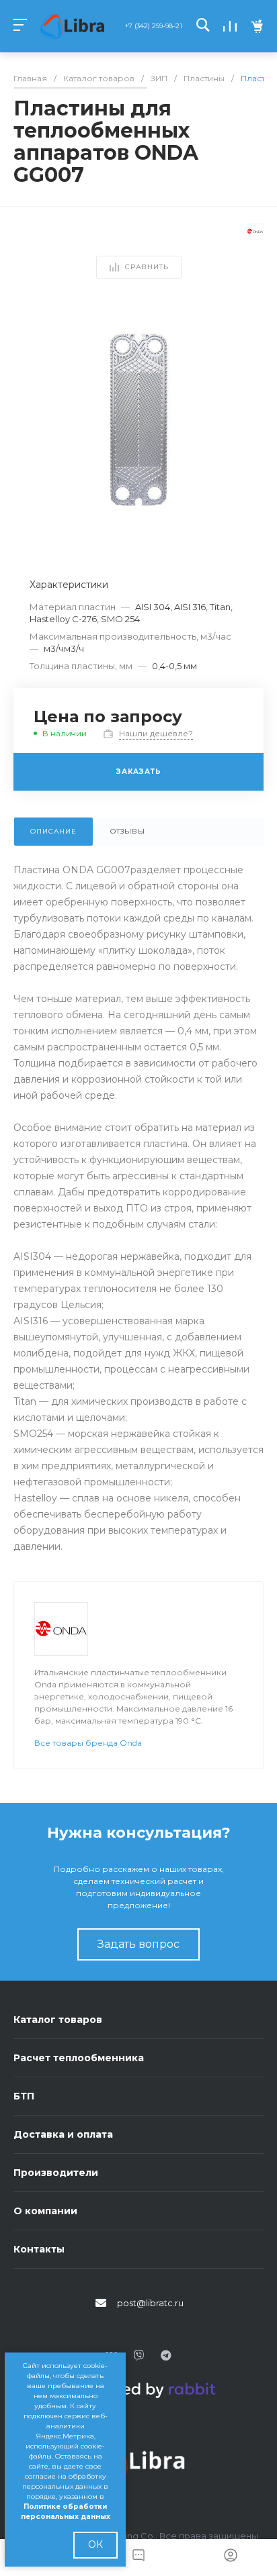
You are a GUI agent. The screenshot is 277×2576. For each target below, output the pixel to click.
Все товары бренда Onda (88, 1743)
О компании (45, 2211)
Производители (56, 2173)
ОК (95, 2544)
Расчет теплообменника (79, 2058)
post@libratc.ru (150, 2303)
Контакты (39, 2249)
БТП (24, 2096)
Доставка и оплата (63, 2134)
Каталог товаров (58, 2020)
